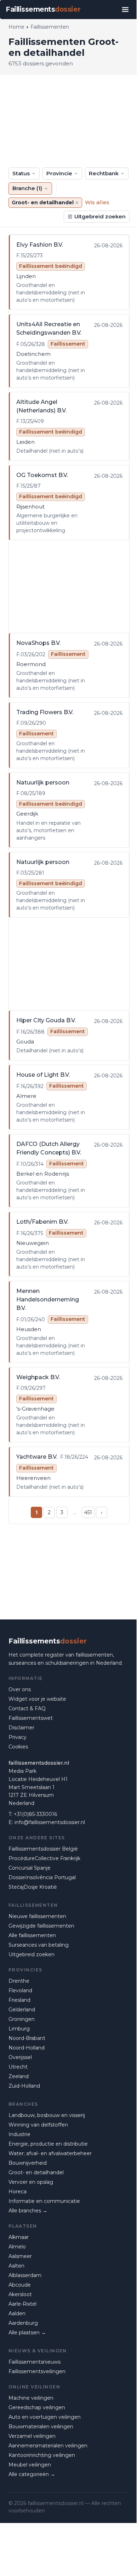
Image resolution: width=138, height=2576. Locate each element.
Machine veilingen (31, 2398)
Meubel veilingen (30, 2465)
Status (21, 173)
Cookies (18, 1747)
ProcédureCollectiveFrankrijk (44, 1858)
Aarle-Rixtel (22, 2304)
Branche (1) (27, 188)
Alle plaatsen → (27, 2333)
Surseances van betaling (39, 1945)
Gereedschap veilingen (37, 2407)
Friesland (19, 2000)
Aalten (16, 2266)
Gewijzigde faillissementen (41, 1926)
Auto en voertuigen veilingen (45, 2417)
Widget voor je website (37, 1699)
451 (88, 1512)
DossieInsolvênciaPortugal (42, 1877)
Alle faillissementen (32, 1935)
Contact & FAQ (27, 1708)
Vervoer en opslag (31, 2182)
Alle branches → (28, 2211)
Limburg (19, 2029)
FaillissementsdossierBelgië (43, 1849)
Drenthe (19, 1981)
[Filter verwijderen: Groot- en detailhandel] (77, 203)
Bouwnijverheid (28, 2163)
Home (16, 27)
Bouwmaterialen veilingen (41, 2427)
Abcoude (20, 2285)
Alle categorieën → (32, 2474)
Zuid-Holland (24, 2086)
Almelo (17, 2247)
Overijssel (20, 2057)
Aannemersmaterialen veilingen (48, 2446)
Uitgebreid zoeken (100, 216)
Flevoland (20, 1990)
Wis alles (97, 202)
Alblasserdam (25, 2275)
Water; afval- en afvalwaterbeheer (50, 2153)
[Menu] (125, 10)
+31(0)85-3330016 (35, 1814)
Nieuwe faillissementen (37, 1916)
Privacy (18, 1737)
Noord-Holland (27, 2048)
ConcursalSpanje (30, 1868)
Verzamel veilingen (32, 2436)
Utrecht (18, 2067)
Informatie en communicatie (44, 2201)
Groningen (22, 2019)
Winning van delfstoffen (38, 2125)
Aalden (17, 2313)
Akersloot (20, 2294)
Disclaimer (21, 1728)
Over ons (20, 1689)
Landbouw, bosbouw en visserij (47, 2115)
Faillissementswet (31, 1718)
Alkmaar (19, 2237)
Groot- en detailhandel (36, 2172)
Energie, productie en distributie (48, 2144)
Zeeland (19, 2076)
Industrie (19, 2134)
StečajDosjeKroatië (33, 1887)
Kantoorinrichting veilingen (42, 2455)
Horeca (18, 2192)
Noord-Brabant (27, 2038)
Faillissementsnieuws (34, 2362)
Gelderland (22, 2010)
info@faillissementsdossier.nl (50, 1822)
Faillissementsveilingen (37, 2371)
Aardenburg (23, 2323)
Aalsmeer (20, 2256)
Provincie (59, 173)
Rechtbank (104, 173)
